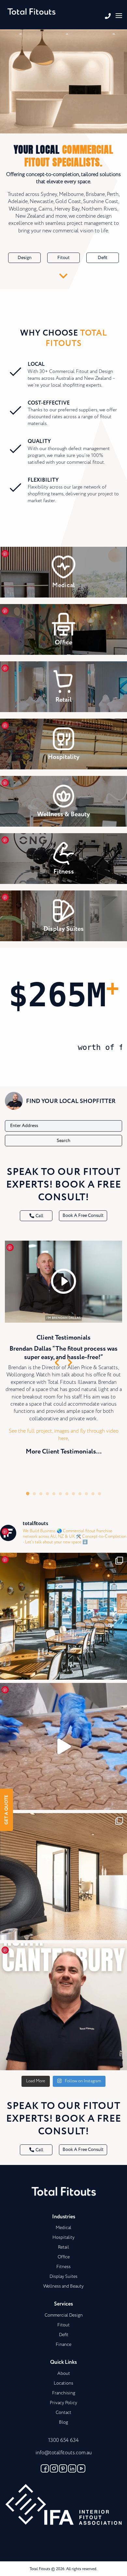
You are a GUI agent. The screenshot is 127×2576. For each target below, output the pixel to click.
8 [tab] (73, 1494)
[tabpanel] (63, 1354)
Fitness (63, 2267)
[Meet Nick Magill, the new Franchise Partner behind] (63, 2007)
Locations (63, 2383)
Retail (63, 2247)
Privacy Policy (63, 2403)
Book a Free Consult (83, 1216)
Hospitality (63, 2238)
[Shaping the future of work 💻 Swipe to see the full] (63, 1877)
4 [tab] (47, 1494)
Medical (63, 2228)
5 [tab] (54, 1494)
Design (25, 258)
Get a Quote (7, 1810)
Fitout (63, 258)
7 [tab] (67, 1494)
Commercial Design (64, 2315)
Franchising (64, 2393)
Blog (63, 2422)
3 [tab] (41, 1494)
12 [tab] (99, 1494)
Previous (57, 1362)
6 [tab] (60, 1494)
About (64, 2374)
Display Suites (63, 2277)
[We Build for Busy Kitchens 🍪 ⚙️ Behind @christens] (63, 1746)
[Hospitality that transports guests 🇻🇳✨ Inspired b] (63, 1616)
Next (70, 1362)
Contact (63, 2413)
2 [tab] (34, 1494)
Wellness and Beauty (63, 2286)
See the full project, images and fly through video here (64, 1435)
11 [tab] (93, 1494)
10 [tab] (86, 1494)
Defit (103, 258)
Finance (63, 2345)
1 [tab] (28, 1494)
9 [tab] (80, 1494)
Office (64, 2257)
